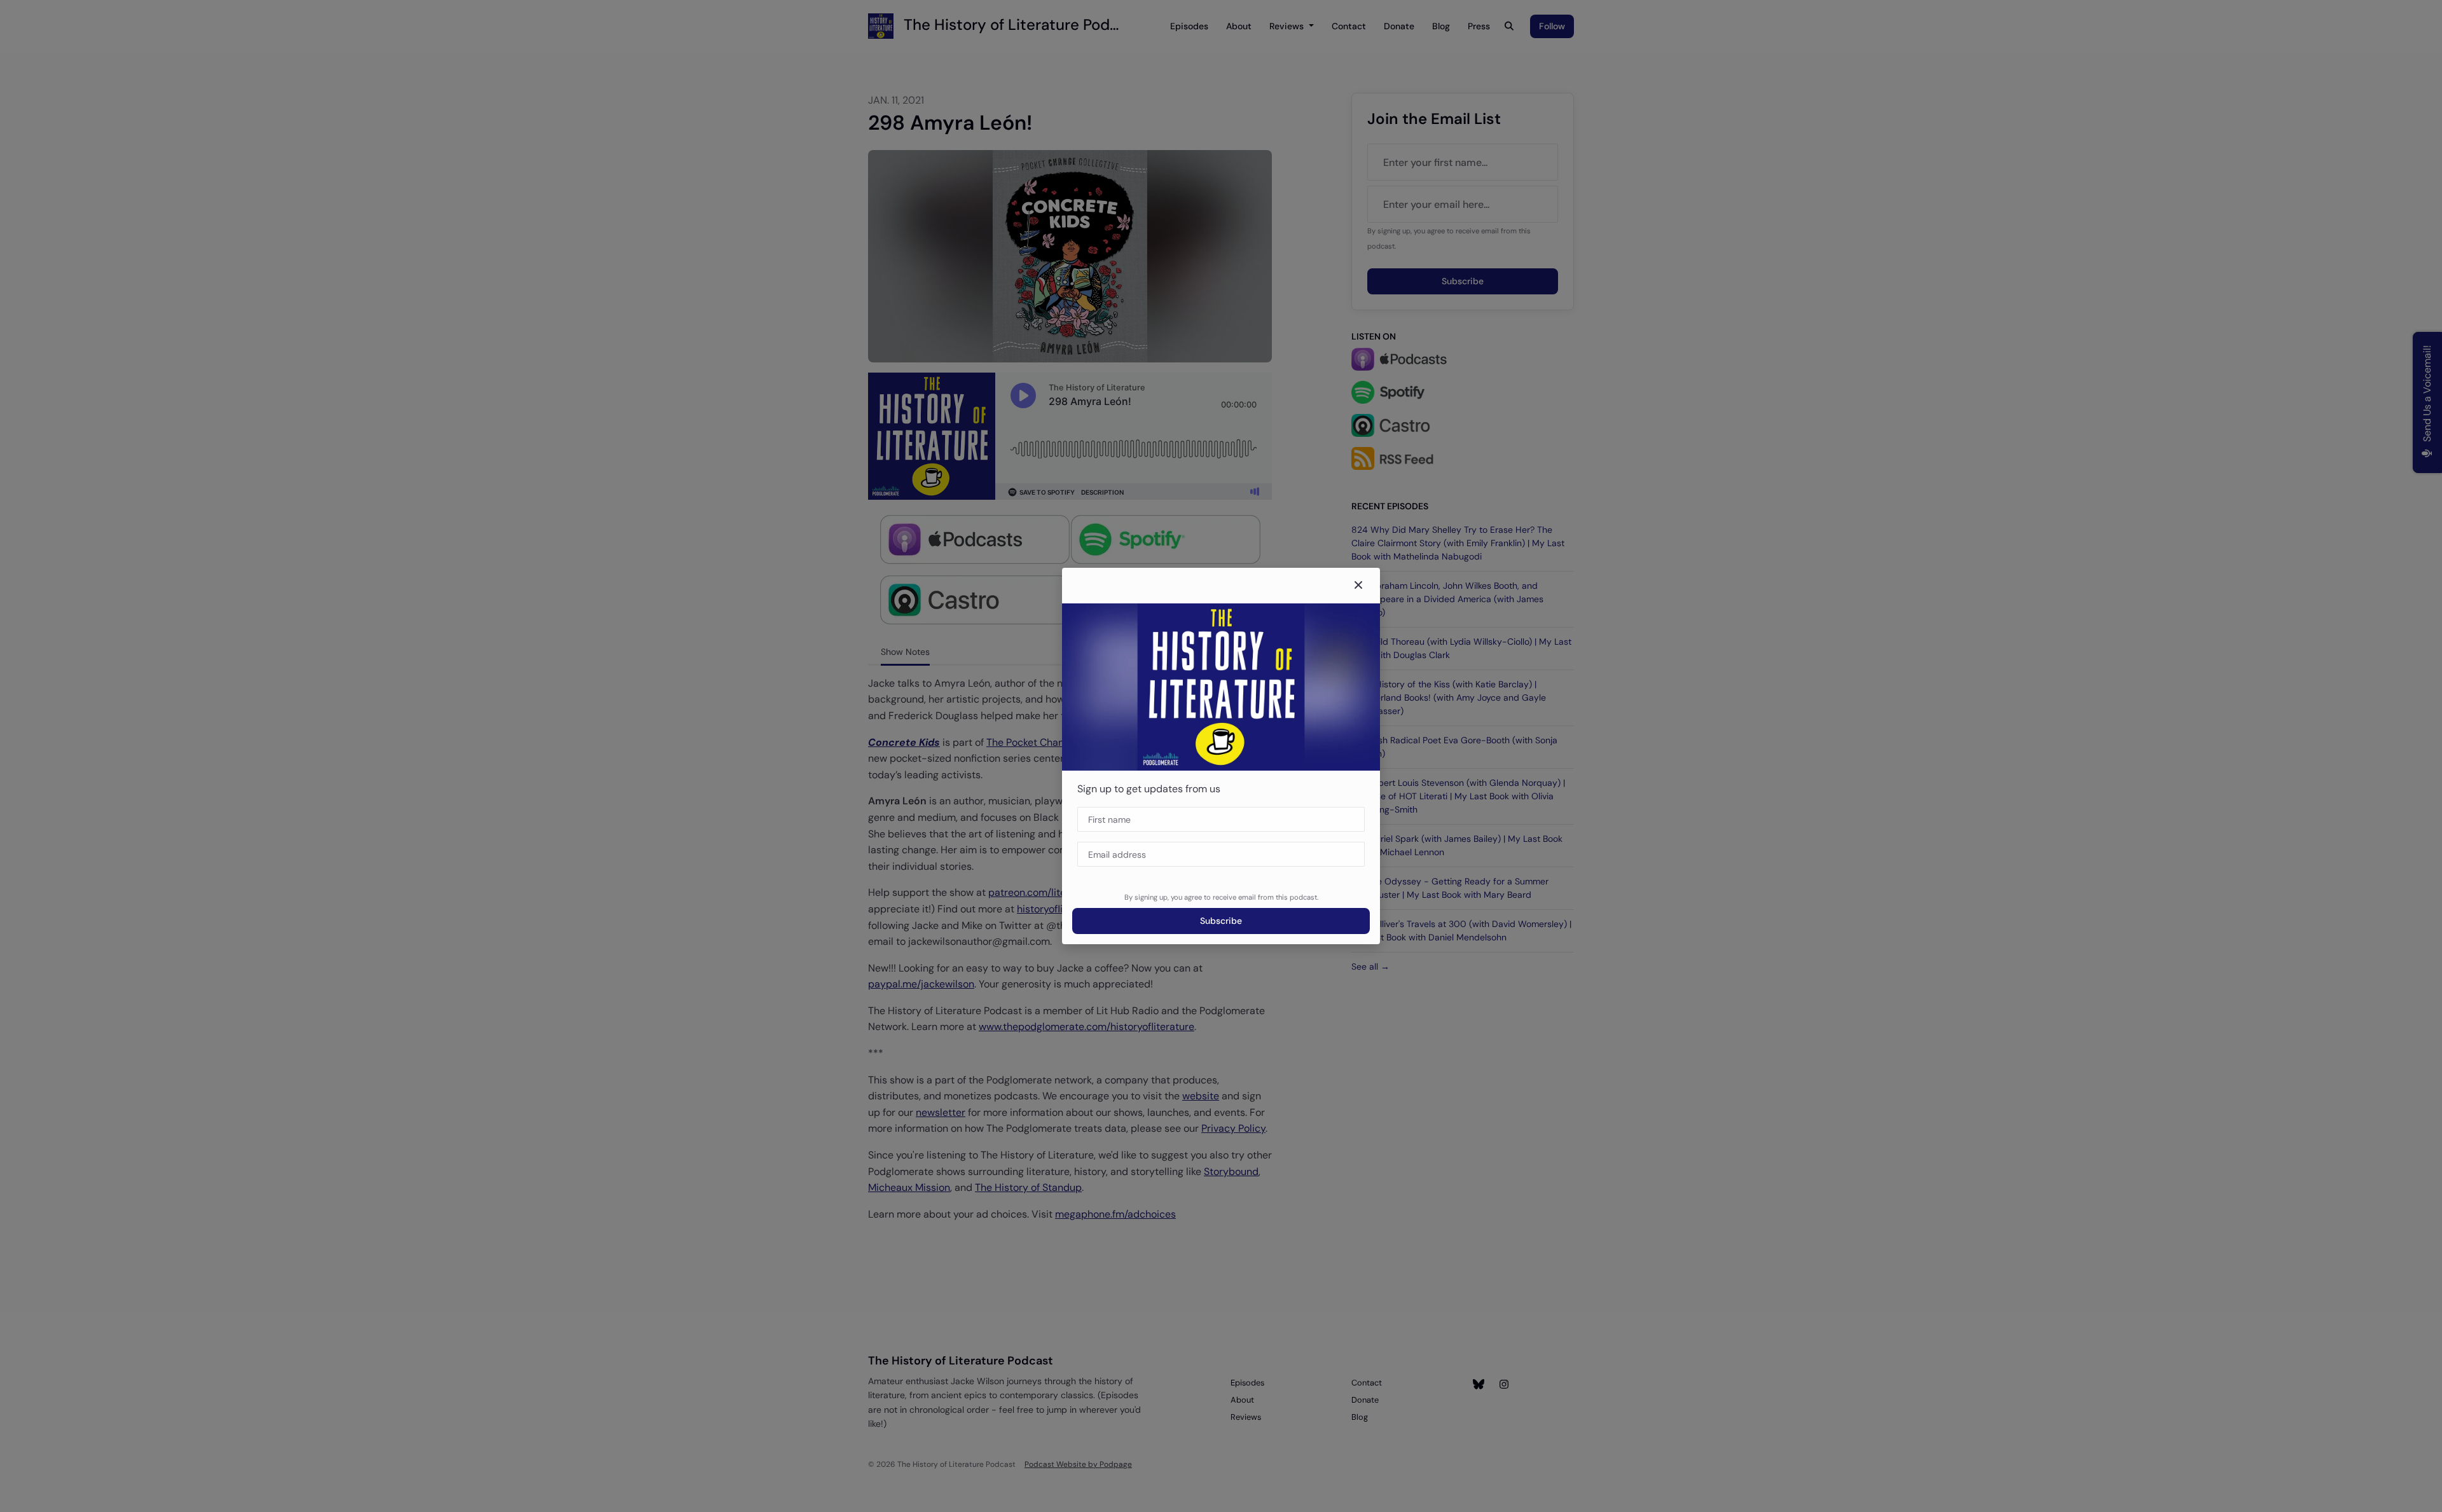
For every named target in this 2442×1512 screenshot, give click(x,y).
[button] (1358, 586)
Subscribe (1221, 921)
